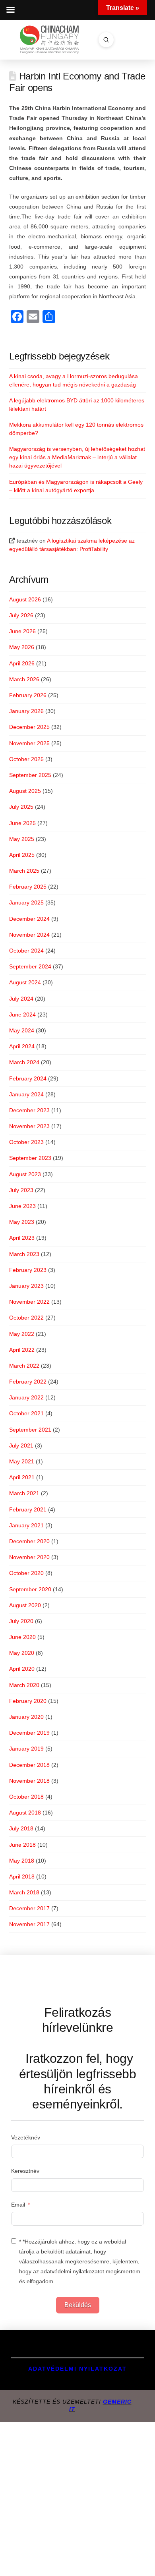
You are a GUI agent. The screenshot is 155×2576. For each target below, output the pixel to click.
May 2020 (22, 1653)
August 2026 (25, 599)
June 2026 (22, 631)
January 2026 (26, 711)
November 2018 (29, 1781)
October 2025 (26, 759)
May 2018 (22, 1861)
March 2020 (24, 1685)
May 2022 (22, 1334)
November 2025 (29, 743)
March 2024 (24, 1062)
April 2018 (22, 1876)
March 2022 (24, 1366)
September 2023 (30, 1158)
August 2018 (25, 1813)
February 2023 (28, 1270)
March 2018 (24, 1892)
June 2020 (22, 1637)
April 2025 (22, 855)
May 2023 (22, 1222)
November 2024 (29, 935)
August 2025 (25, 791)
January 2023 (26, 1286)
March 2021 (24, 1493)
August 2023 (25, 1174)
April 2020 (22, 1669)
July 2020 (21, 1621)
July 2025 (21, 807)
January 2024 (26, 1094)
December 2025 (29, 727)
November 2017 (29, 1924)
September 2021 (30, 1430)
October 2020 (26, 1573)
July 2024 (21, 999)
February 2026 (28, 695)
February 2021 (28, 1509)
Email (18, 2205)
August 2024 (25, 982)
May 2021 (22, 1461)
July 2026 (21, 615)
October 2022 (26, 1318)
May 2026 (22, 647)
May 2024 (22, 1030)
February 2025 (28, 887)
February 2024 (28, 1078)
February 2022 (28, 1382)
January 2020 (26, 1717)
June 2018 (22, 1845)
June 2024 (22, 1015)
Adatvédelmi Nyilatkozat (77, 2369)
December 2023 (29, 1110)
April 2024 (22, 1046)
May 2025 (22, 839)
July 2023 (21, 1190)
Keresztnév (25, 2171)
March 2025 (24, 871)
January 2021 (26, 1525)
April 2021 (22, 1477)
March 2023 (24, 1254)
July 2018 (21, 1828)
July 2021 (21, 1445)
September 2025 (30, 775)
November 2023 (29, 1126)
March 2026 (24, 679)
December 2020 (29, 1541)
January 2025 (26, 902)
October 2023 (26, 1142)
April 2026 (22, 663)
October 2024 (26, 951)
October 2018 (26, 1797)
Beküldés (78, 2305)
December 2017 (29, 1908)
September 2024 (30, 966)
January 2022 (26, 1397)
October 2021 (26, 1413)
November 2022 (29, 1302)
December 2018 (29, 1765)
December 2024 (29, 919)
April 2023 (22, 1238)
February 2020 (28, 1701)
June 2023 (22, 1206)
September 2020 (30, 1589)
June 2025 (22, 823)
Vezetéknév (26, 2137)
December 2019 (29, 1733)
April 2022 (22, 1350)
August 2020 (25, 1605)
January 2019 (26, 1749)
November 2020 (29, 1557)
